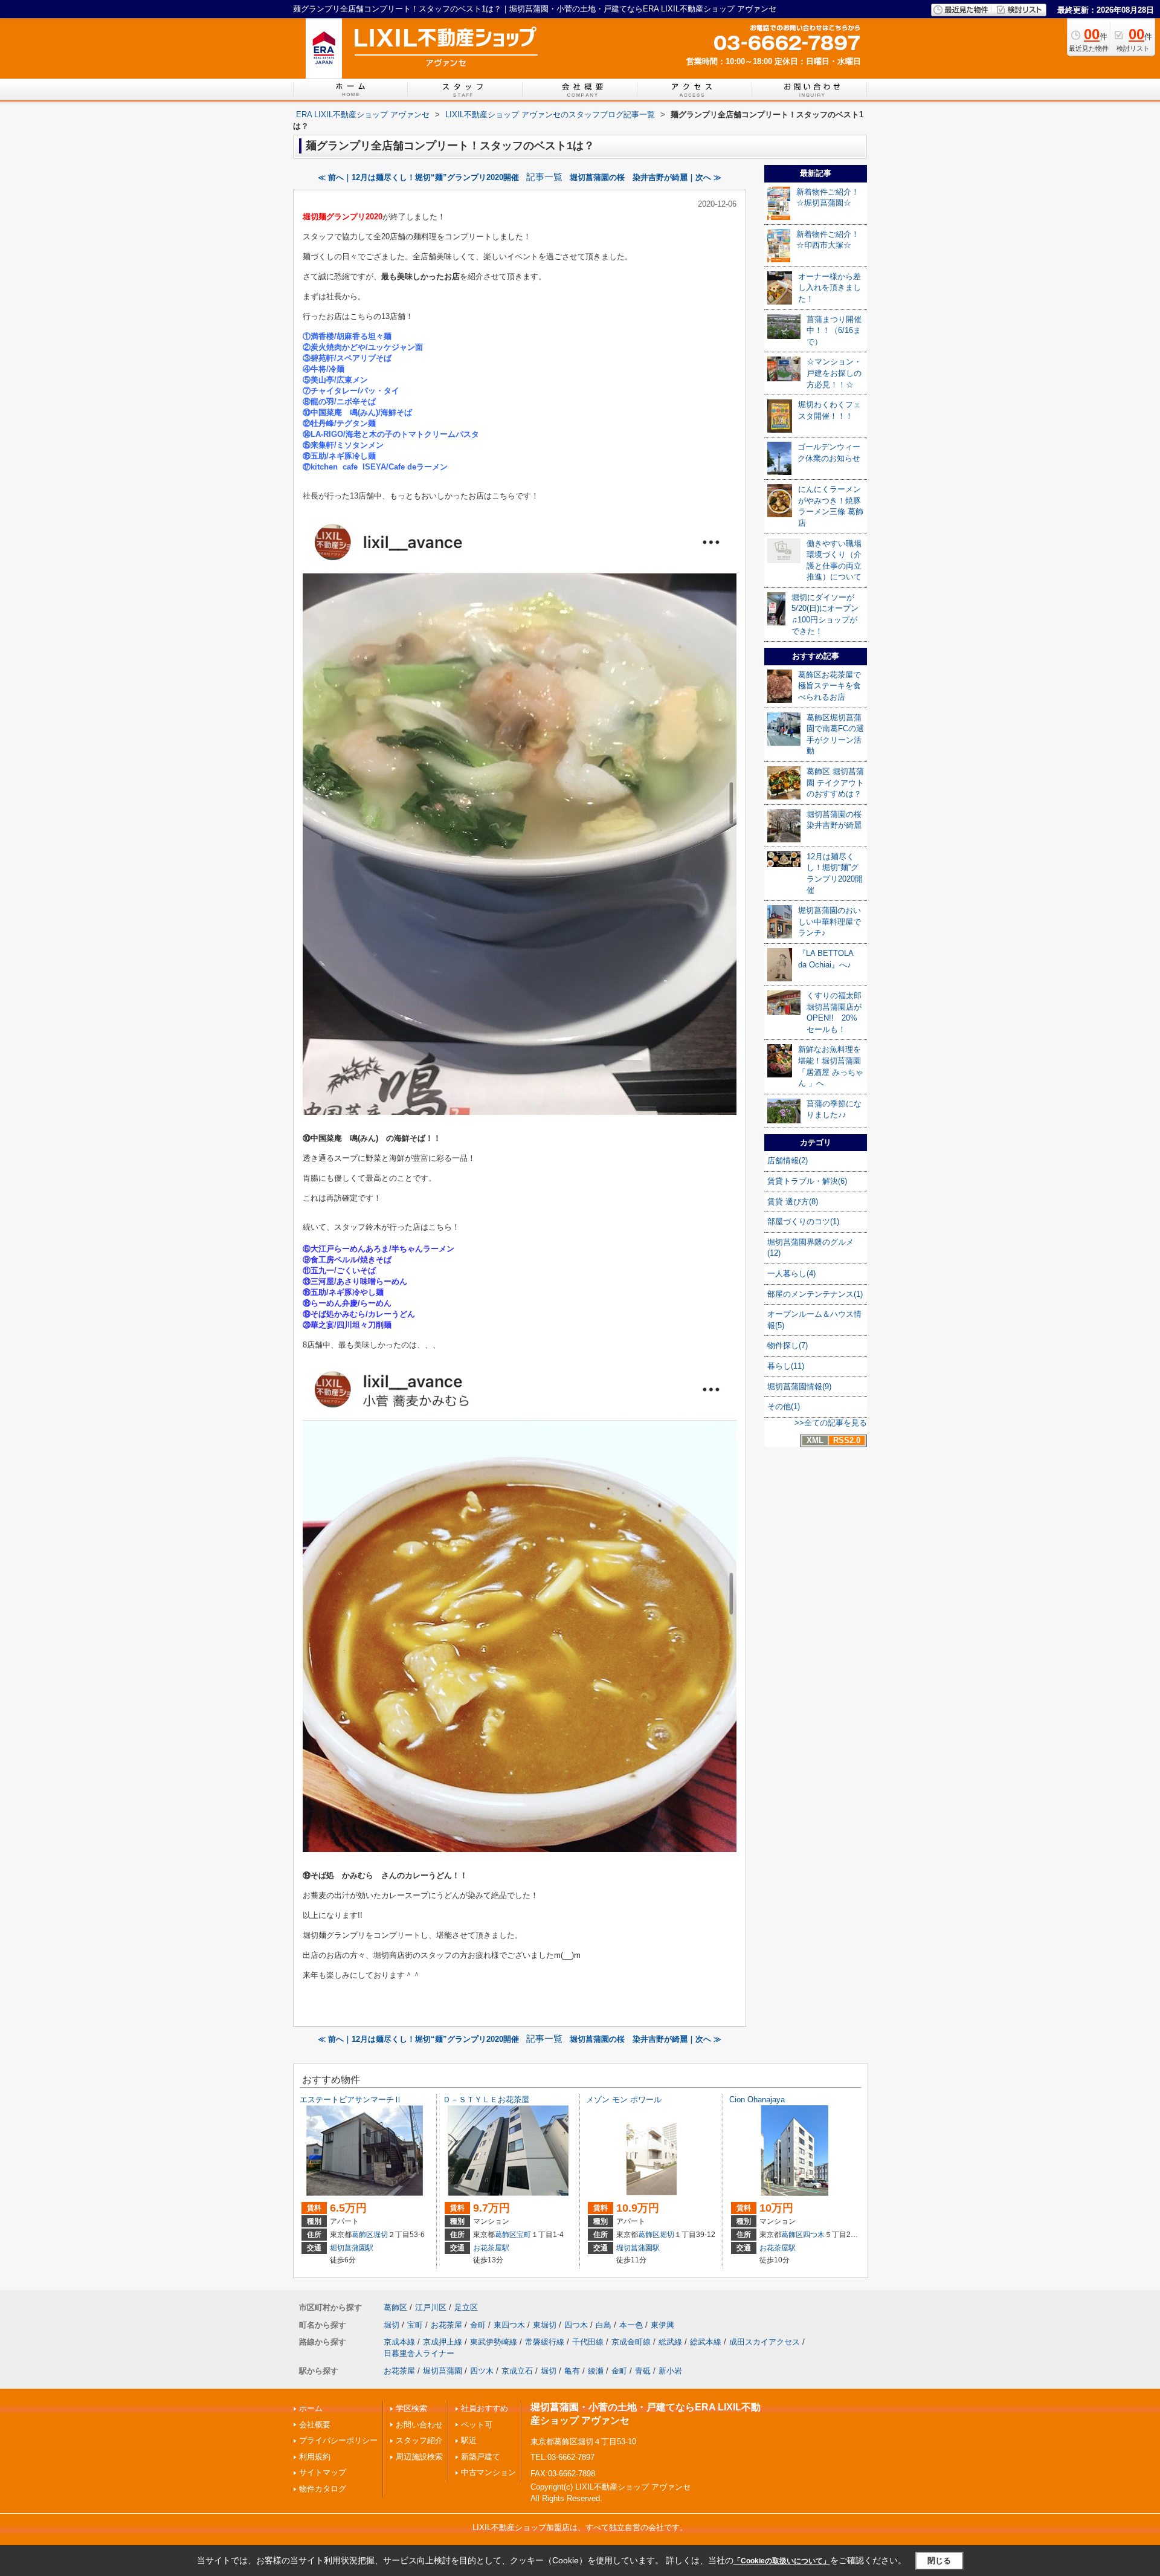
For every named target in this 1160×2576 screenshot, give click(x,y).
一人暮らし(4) (791, 1273)
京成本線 (399, 2342)
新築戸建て (481, 2457)
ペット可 (477, 2425)
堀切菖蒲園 (443, 2371)
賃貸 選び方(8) (793, 1202)
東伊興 (662, 2325)
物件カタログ (323, 2489)
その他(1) (784, 1406)
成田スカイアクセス (765, 2342)
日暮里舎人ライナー (419, 2353)
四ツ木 (482, 2371)
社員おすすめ (485, 2408)
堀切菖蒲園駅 (352, 2248)
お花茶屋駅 (491, 2248)
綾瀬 (596, 2371)
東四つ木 (509, 2325)
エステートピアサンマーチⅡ (351, 2100)
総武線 (670, 2342)
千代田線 (588, 2342)
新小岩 (670, 2371)
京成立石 (517, 2371)
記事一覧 (544, 177)
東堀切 (545, 2325)
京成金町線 (631, 2342)
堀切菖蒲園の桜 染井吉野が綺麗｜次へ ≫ (646, 177)
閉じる (939, 2561)
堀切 (381, 2235)
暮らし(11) (786, 1366)
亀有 (572, 2371)
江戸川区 (431, 2307)
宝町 (524, 2235)
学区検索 (411, 2408)
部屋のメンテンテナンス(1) (815, 1294)
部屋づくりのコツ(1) (803, 1222)
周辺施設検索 (419, 2457)
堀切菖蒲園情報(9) (799, 1386)
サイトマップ (323, 2472)
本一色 (631, 2325)
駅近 (469, 2440)
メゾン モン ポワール (624, 2100)
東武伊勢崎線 (494, 2342)
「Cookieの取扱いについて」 (782, 2561)
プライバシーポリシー (338, 2440)
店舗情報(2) (788, 1160)
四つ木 (814, 2235)
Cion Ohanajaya (757, 2100)
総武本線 (706, 2342)
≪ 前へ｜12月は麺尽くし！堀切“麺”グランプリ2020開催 (418, 177)
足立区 (466, 2307)
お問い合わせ (419, 2425)
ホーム (311, 2408)
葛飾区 (362, 2235)
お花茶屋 (446, 2325)
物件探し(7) (788, 1345)
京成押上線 (443, 2342)
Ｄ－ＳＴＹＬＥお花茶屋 (486, 2100)
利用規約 (315, 2457)
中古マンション (488, 2472)
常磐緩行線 (545, 2342)
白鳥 (604, 2325)
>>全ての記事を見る (831, 1423)
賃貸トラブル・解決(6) (807, 1181)
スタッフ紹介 (419, 2440)
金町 (478, 2325)
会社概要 (315, 2425)
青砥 (643, 2371)
